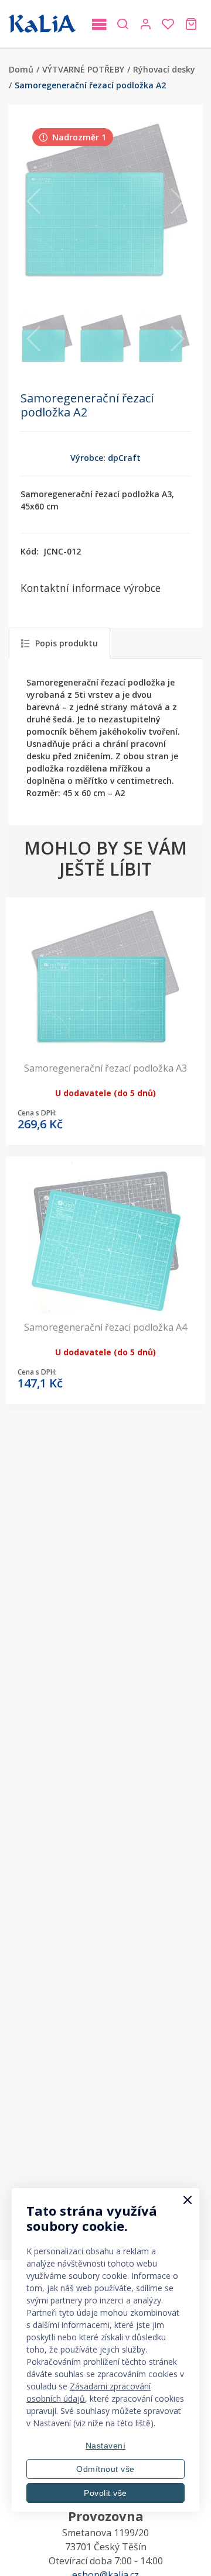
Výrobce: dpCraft (105, 458)
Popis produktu (67, 643)
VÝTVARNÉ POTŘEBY (83, 69)
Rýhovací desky (164, 69)
